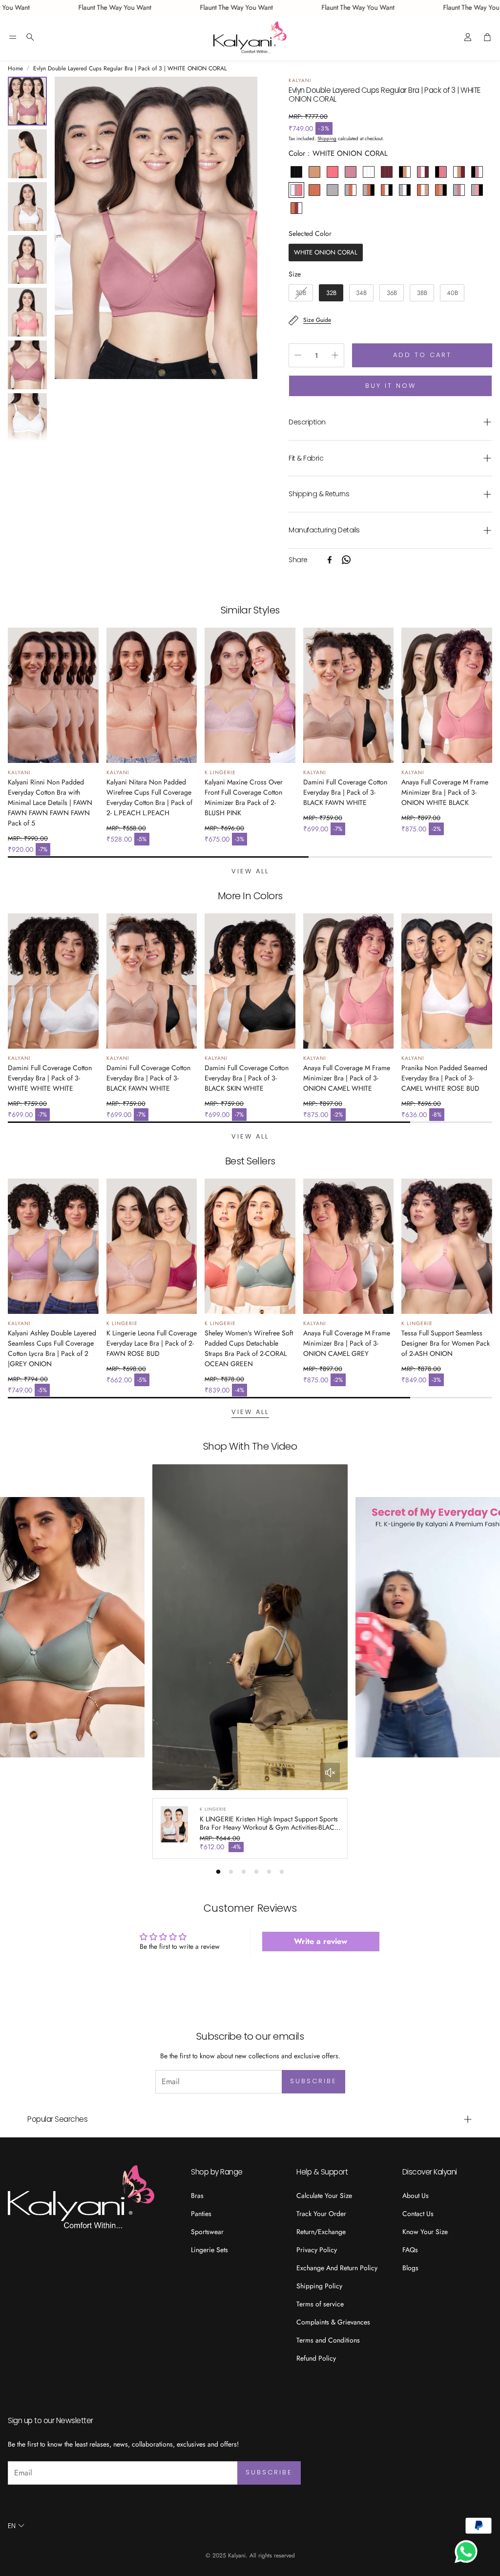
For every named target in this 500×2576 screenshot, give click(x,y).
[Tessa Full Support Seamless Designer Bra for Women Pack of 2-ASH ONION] (447, 1246)
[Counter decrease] (298, 355)
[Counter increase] (335, 355)
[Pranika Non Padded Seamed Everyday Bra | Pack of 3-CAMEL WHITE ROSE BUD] (447, 981)
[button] (13, 37)
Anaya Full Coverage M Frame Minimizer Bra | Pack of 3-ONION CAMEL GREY (347, 1343)
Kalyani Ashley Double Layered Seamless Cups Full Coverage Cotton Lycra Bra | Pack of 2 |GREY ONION (52, 1348)
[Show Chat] (469, 2552)
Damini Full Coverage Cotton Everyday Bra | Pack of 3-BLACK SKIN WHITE (247, 1078)
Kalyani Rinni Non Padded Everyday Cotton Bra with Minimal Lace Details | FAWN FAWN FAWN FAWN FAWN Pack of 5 (50, 802)
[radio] (296, 172)
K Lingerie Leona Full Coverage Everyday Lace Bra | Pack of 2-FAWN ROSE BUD (152, 1343)
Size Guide (317, 320)
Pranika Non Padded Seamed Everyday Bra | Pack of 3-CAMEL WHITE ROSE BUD (444, 1078)
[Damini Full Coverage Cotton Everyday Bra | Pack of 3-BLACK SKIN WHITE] (250, 981)
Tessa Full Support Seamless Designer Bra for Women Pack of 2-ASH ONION (446, 1343)
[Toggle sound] (330, 1773)
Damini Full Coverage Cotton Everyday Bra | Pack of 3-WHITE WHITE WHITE (50, 1078)
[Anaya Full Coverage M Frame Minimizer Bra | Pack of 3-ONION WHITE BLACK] (447, 695)
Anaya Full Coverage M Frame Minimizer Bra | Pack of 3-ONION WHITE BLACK (445, 792)
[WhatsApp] (346, 560)
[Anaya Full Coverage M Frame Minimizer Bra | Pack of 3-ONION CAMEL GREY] (349, 1246)
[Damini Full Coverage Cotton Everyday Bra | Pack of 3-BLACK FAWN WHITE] (349, 695)
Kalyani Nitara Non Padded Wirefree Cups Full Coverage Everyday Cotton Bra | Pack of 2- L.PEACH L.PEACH (149, 797)
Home (15, 68)
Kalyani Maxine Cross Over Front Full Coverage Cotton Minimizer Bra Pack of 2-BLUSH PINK (244, 797)
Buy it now (391, 386)
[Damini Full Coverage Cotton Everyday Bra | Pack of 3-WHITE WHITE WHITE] (53, 981)
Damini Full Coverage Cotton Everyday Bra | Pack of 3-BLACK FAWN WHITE (345, 792)
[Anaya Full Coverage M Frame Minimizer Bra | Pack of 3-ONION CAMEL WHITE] (349, 981)
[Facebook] (330, 560)
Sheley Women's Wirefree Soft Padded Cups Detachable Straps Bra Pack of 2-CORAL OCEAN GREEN (249, 1348)
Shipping (327, 138)
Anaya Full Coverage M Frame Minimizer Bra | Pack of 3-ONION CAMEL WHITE (347, 1078)
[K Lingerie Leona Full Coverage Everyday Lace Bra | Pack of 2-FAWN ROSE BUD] (152, 1246)
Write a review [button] (321, 1941)
